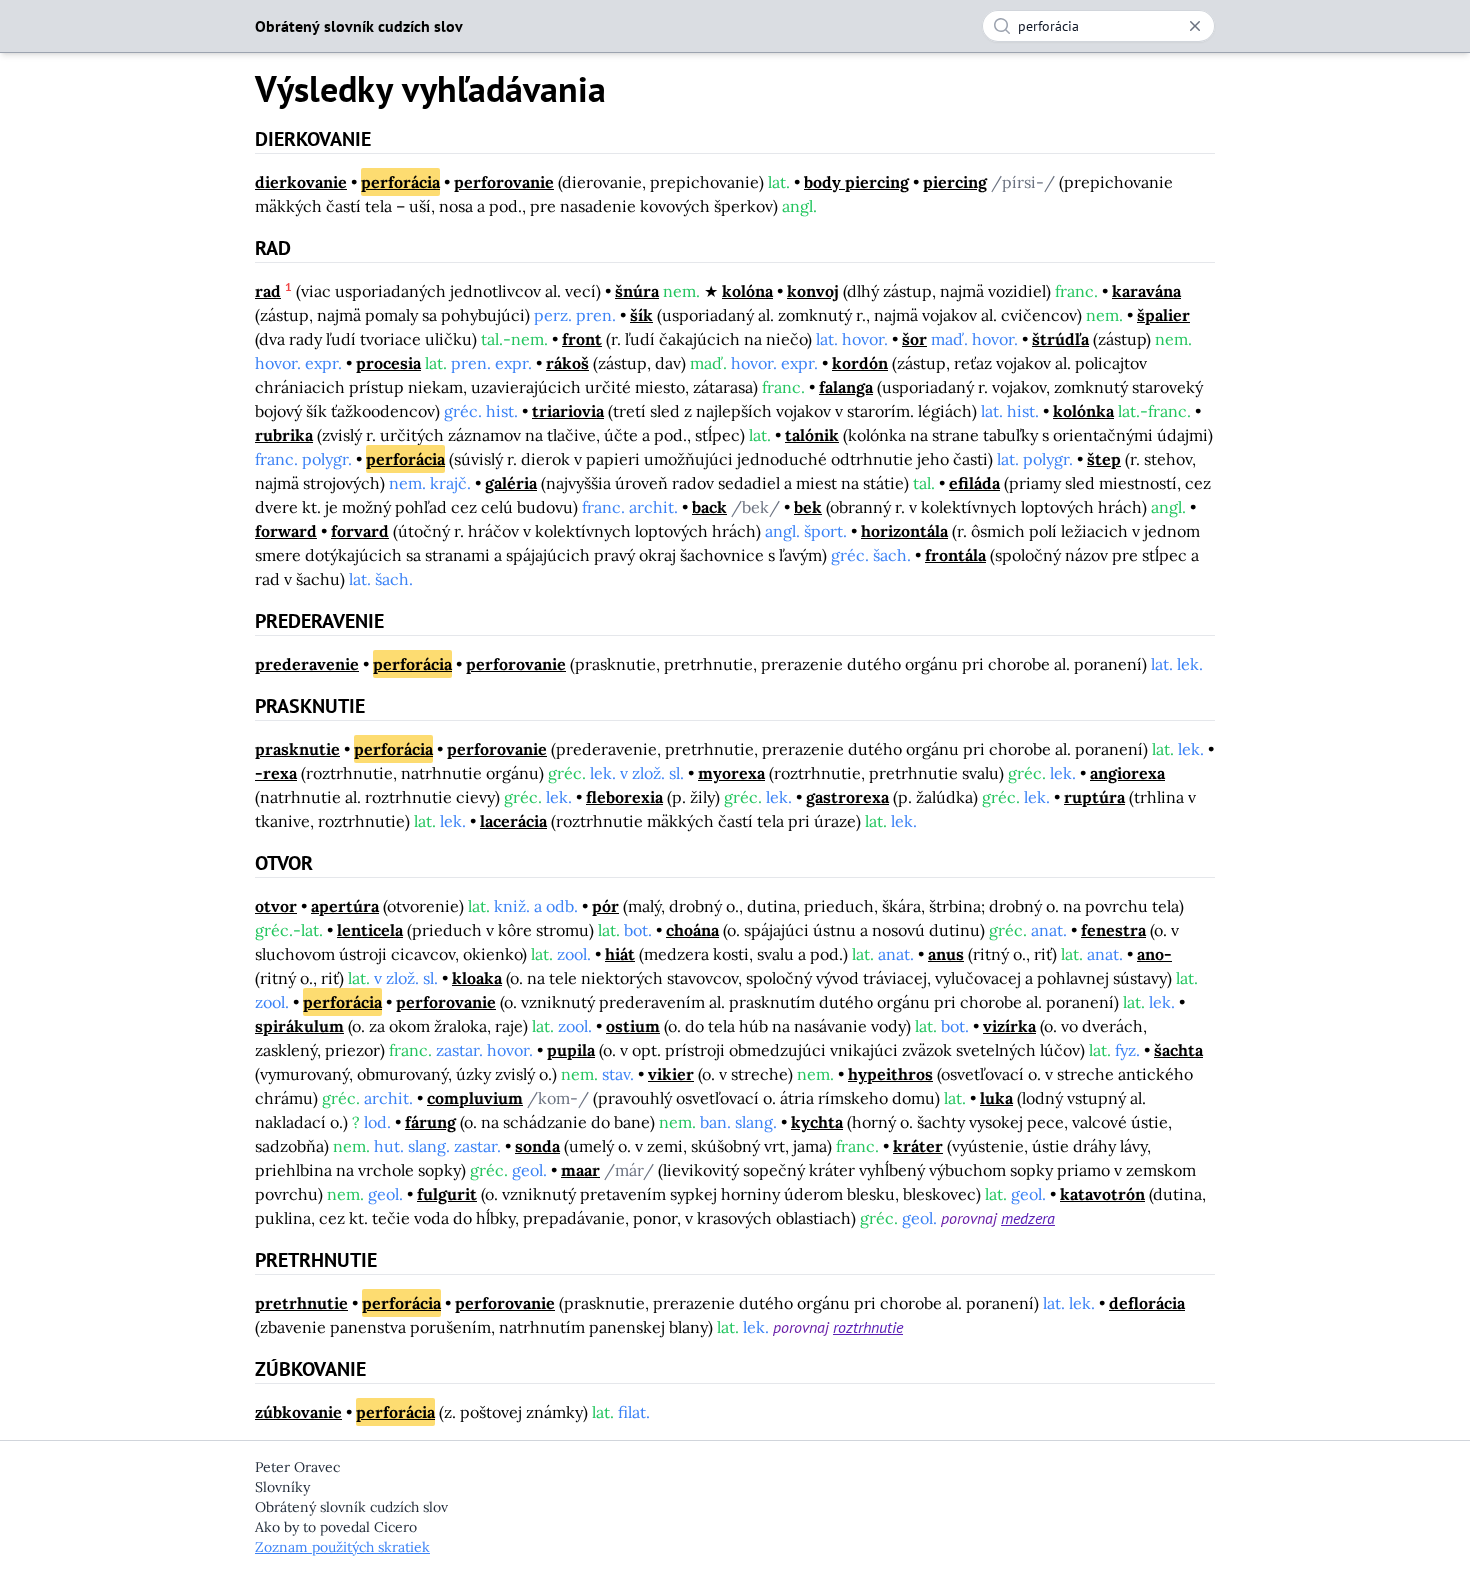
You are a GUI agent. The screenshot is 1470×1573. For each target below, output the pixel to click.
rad (268, 291)
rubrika (284, 435)
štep (1104, 459)
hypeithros (890, 1074)
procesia (388, 363)
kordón (860, 363)
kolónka (1083, 411)
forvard (360, 531)
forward (286, 531)
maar (580, 1170)
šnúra (637, 291)
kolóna (747, 291)
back (709, 507)
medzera (1028, 1218)
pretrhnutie (301, 1303)
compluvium (475, 1098)
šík (641, 315)
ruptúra (1094, 797)
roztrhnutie (868, 1327)
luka (996, 1098)
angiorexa (1127, 773)
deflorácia (1147, 1303)
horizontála (904, 531)
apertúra (345, 906)
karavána (1146, 291)
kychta (817, 1122)
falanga (846, 387)
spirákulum (299, 1026)
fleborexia (624, 797)
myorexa (731, 773)
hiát (620, 954)
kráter (918, 1146)
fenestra (1113, 930)
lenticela (370, 930)
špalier (1163, 315)
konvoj (813, 291)
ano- (1154, 954)
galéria (511, 483)
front (582, 339)
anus (946, 954)
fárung (430, 1122)
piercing (955, 182)
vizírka (1009, 1026)
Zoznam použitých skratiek (342, 1547)
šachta (1178, 1050)
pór (605, 906)
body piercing (856, 182)
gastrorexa (847, 797)
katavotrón (1102, 1194)
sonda (537, 1146)
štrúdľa (1060, 339)
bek (808, 507)
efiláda (974, 483)
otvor (276, 906)
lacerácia (513, 821)
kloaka (477, 978)
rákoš (567, 363)
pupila (571, 1050)
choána (692, 930)
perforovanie (504, 182)
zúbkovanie (298, 1412)
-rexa (276, 773)
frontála (955, 555)
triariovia (568, 411)
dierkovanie (301, 182)
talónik (812, 435)
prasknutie (297, 749)
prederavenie (307, 664)
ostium (633, 1026)
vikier (671, 1074)
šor (914, 339)
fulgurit (447, 1194)
